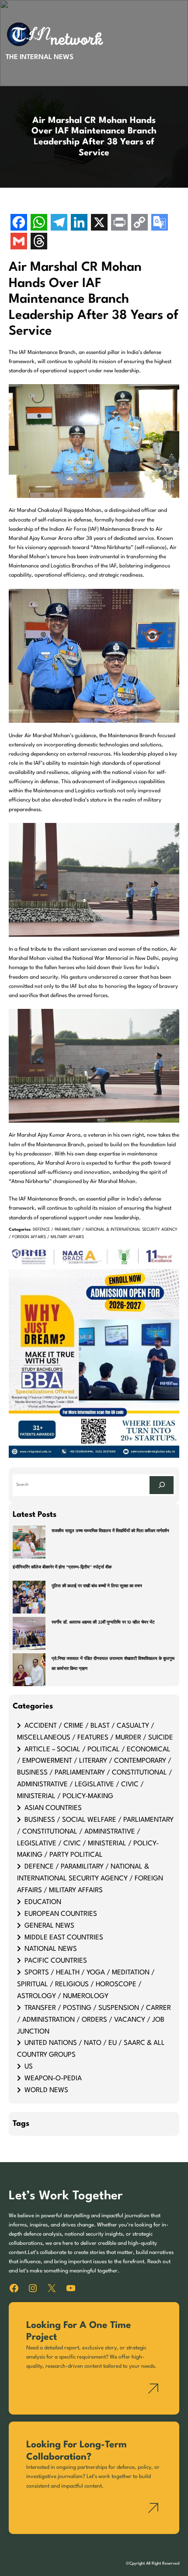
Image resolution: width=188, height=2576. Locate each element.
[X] (99, 223)
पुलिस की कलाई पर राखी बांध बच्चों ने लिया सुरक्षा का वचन (97, 1586)
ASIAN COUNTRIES (53, 1808)
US (29, 2067)
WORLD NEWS (46, 2090)
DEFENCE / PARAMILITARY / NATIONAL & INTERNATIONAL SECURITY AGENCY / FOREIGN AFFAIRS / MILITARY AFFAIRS (90, 1879)
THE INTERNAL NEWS (40, 57)
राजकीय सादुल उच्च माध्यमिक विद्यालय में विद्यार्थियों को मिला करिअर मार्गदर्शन (110, 1531)
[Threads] (39, 242)
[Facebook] (19, 223)
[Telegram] (59, 223)
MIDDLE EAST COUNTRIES (64, 1938)
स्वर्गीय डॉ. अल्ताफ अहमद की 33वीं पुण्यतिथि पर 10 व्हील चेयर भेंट (103, 1622)
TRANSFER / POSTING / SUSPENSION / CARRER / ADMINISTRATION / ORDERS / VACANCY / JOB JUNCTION (94, 2020)
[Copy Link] (139, 223)
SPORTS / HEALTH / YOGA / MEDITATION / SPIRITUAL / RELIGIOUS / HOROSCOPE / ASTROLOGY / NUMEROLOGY (86, 1984)
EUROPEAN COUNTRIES (61, 1914)
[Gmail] (19, 242)
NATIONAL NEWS (51, 1949)
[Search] (162, 1485)
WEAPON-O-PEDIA (53, 2079)
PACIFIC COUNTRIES (56, 1961)
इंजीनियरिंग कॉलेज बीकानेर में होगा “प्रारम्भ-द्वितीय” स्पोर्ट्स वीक (62, 1567)
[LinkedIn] (79, 223)
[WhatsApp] (39, 223)
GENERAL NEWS (49, 1926)
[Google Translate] (160, 223)
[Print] (119, 223)
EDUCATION (43, 1902)
